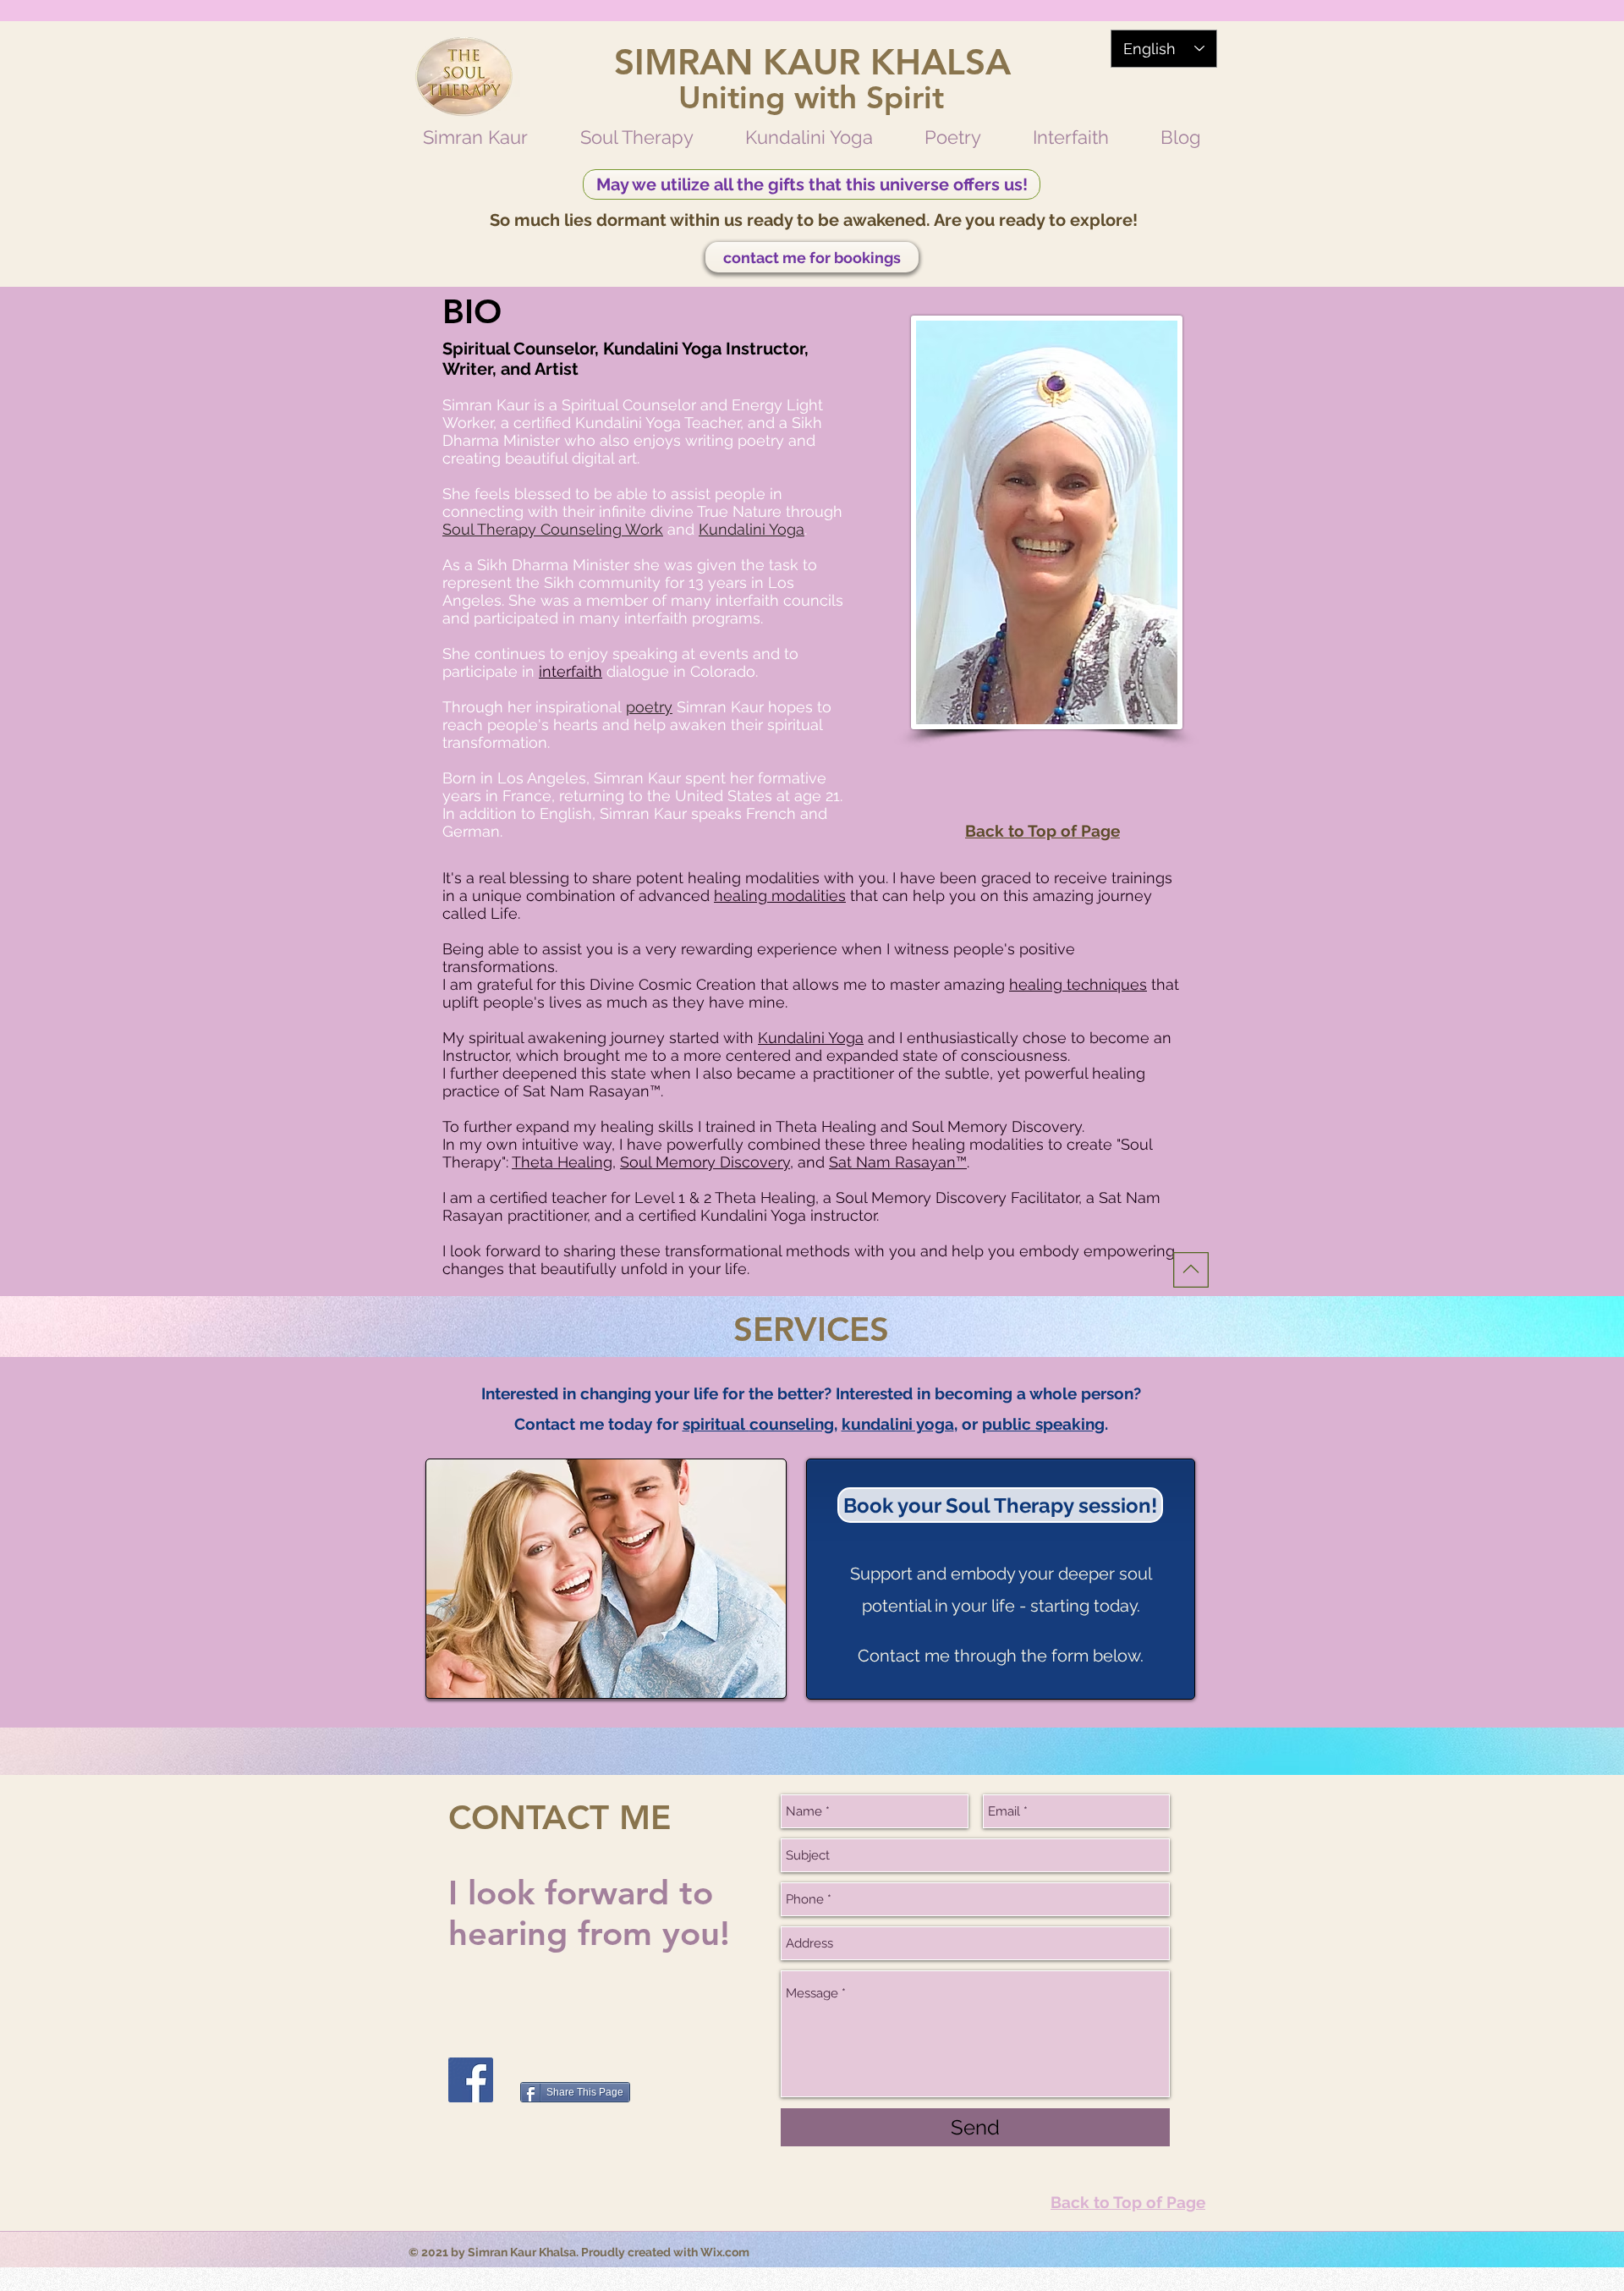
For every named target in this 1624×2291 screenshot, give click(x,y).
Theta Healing (562, 1162)
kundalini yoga (898, 1424)
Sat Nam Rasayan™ (898, 1162)
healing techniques (1078, 984)
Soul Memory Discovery (705, 1162)
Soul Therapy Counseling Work (553, 529)
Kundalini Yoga (752, 529)
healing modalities (780, 896)
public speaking (1043, 1424)
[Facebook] (471, 2080)
